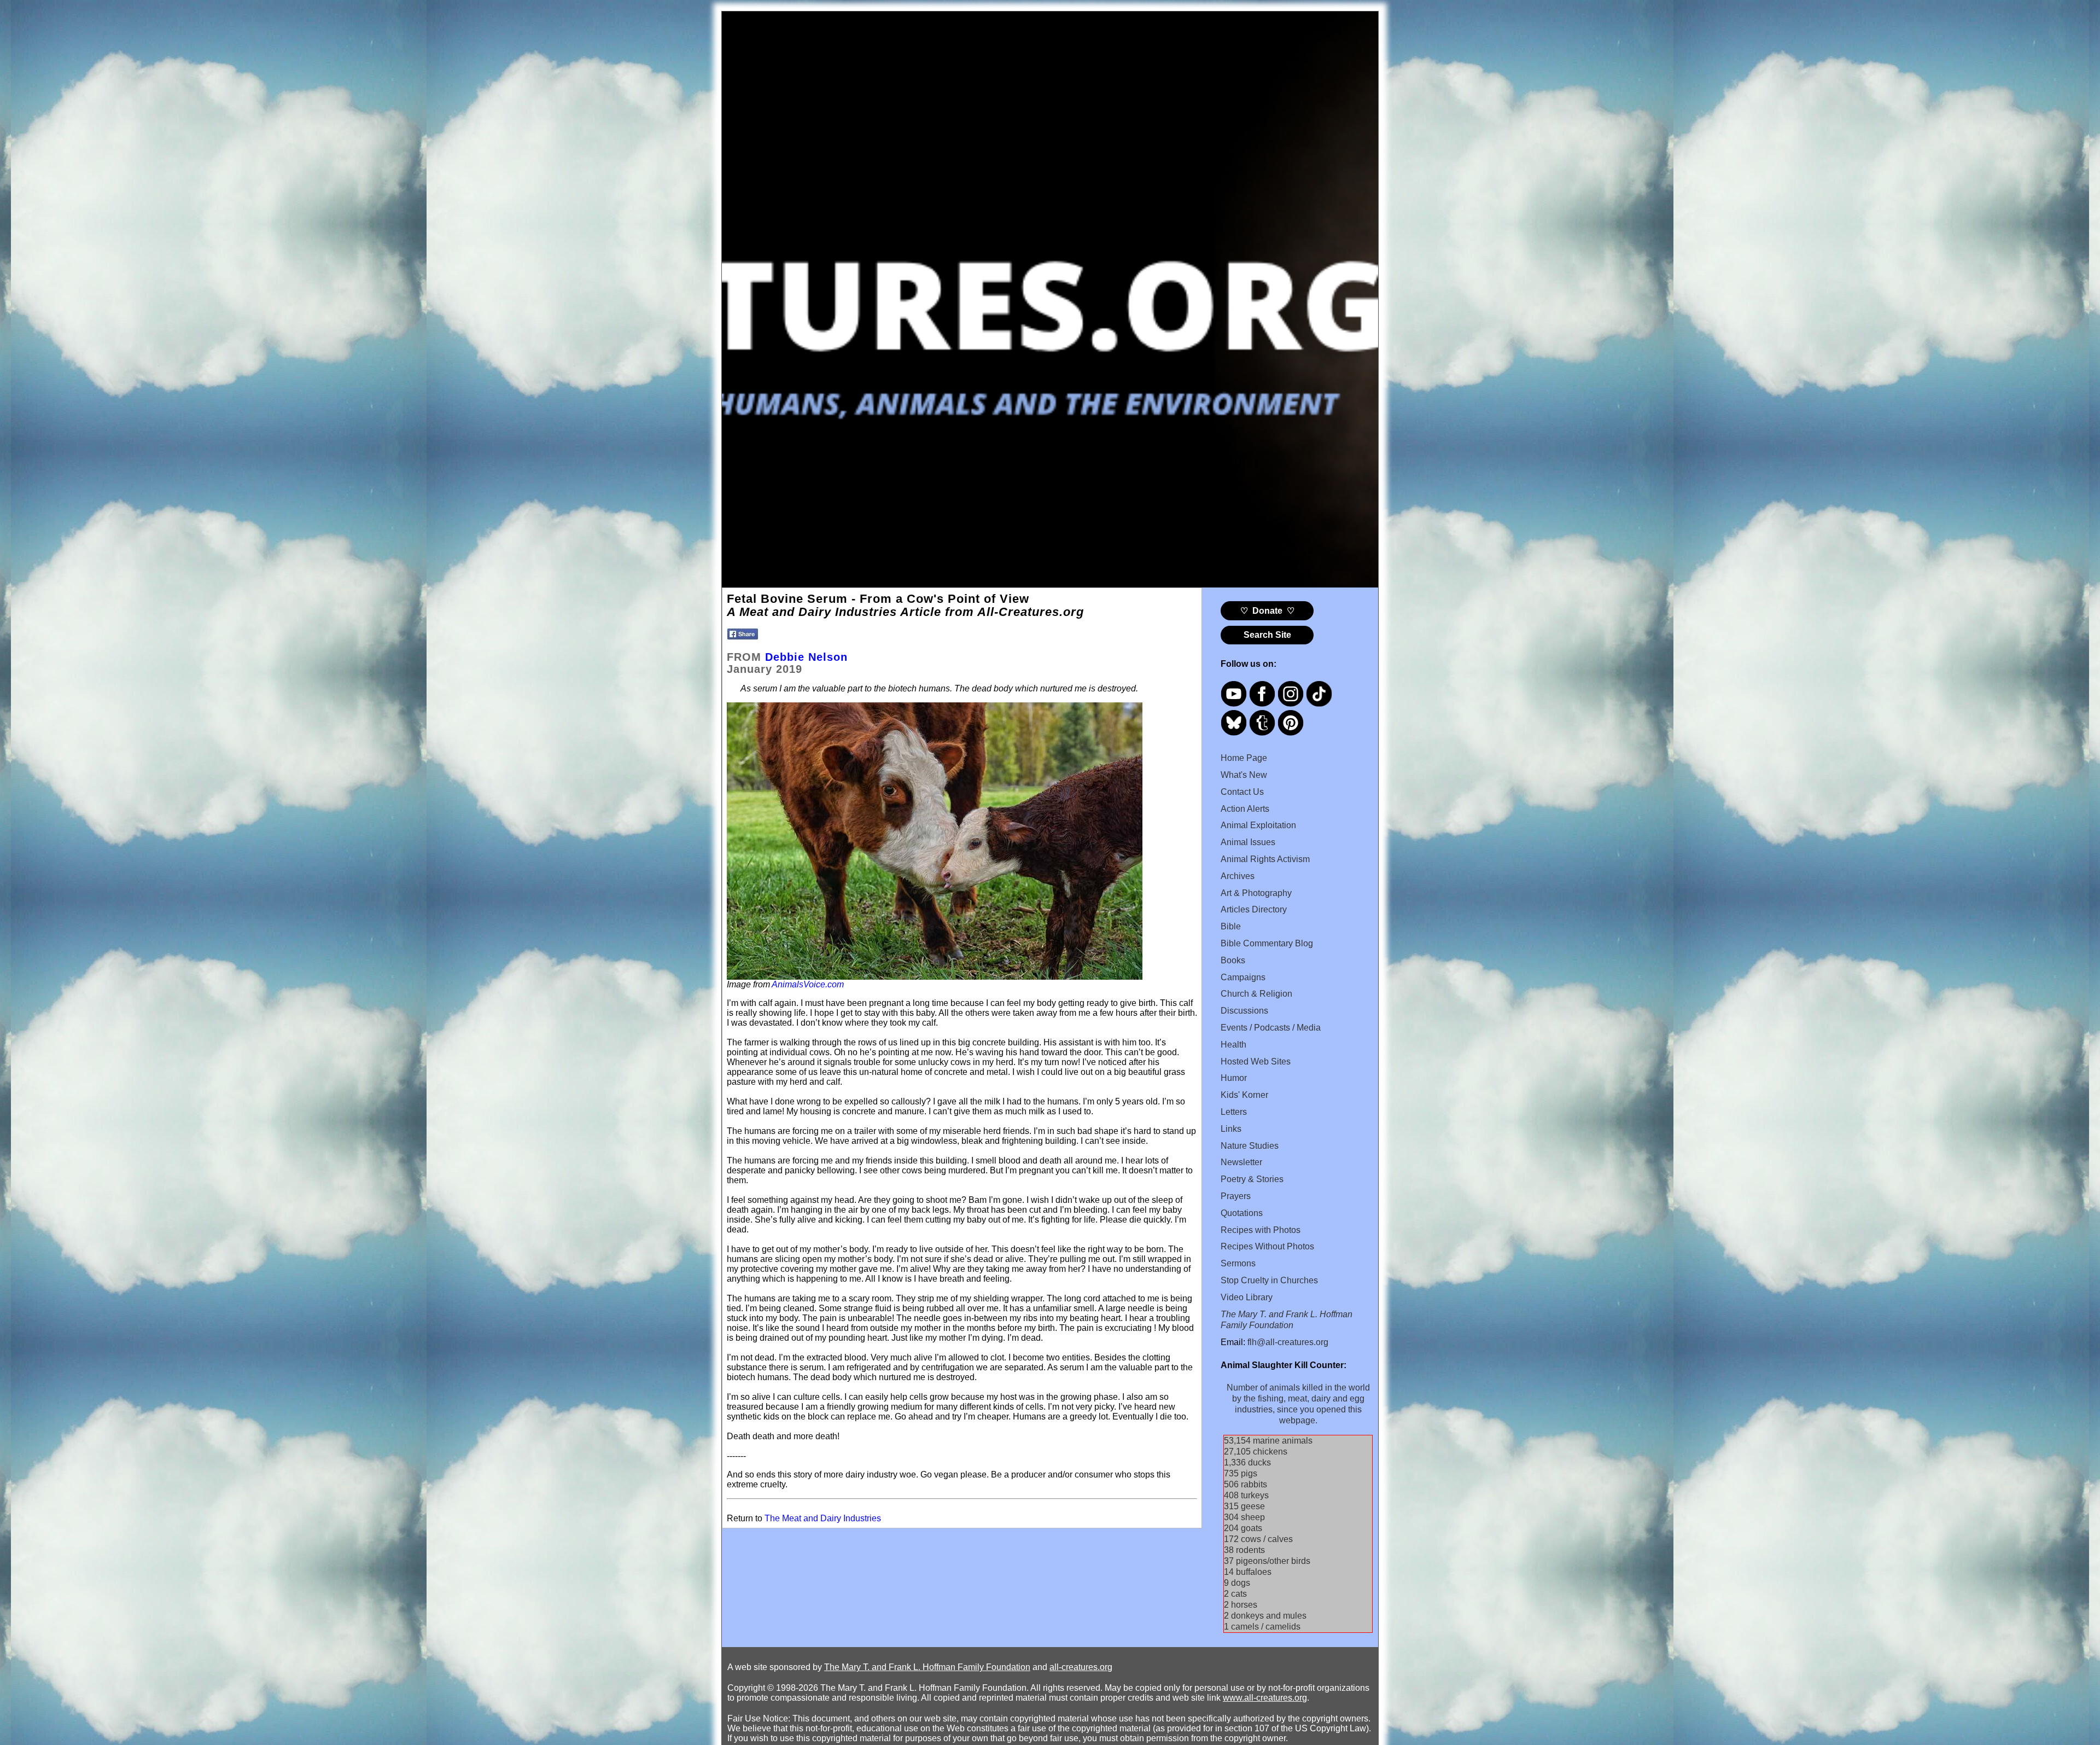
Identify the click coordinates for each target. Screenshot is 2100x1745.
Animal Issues (1248, 842)
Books (1233, 960)
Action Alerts (1245, 809)
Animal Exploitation (1258, 825)
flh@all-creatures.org (1288, 1342)
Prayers (1236, 1196)
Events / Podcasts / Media (1271, 1028)
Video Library (1247, 1297)
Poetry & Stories (1252, 1179)
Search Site (1267, 635)
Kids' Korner (1244, 1095)
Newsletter (1241, 1162)
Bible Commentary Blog (1267, 943)
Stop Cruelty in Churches (1269, 1280)
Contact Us (1242, 792)
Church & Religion (1256, 994)
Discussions (1244, 1011)
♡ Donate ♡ (1267, 611)
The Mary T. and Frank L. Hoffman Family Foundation (927, 1667)
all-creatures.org (1081, 1667)
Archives (1238, 876)
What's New (1244, 775)
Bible (1231, 926)
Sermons (1238, 1263)
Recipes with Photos (1261, 1230)
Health (1233, 1045)
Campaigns (1243, 977)
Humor (1234, 1078)
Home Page (1244, 758)
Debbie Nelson (806, 657)
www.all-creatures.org (1265, 1698)
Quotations (1242, 1213)
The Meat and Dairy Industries (823, 1518)
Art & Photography (1256, 893)
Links (1231, 1129)
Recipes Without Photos (1267, 1246)
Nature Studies (1250, 1146)
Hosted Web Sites (1256, 1061)
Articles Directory (1254, 909)
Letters (1234, 1112)
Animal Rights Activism (1265, 859)
